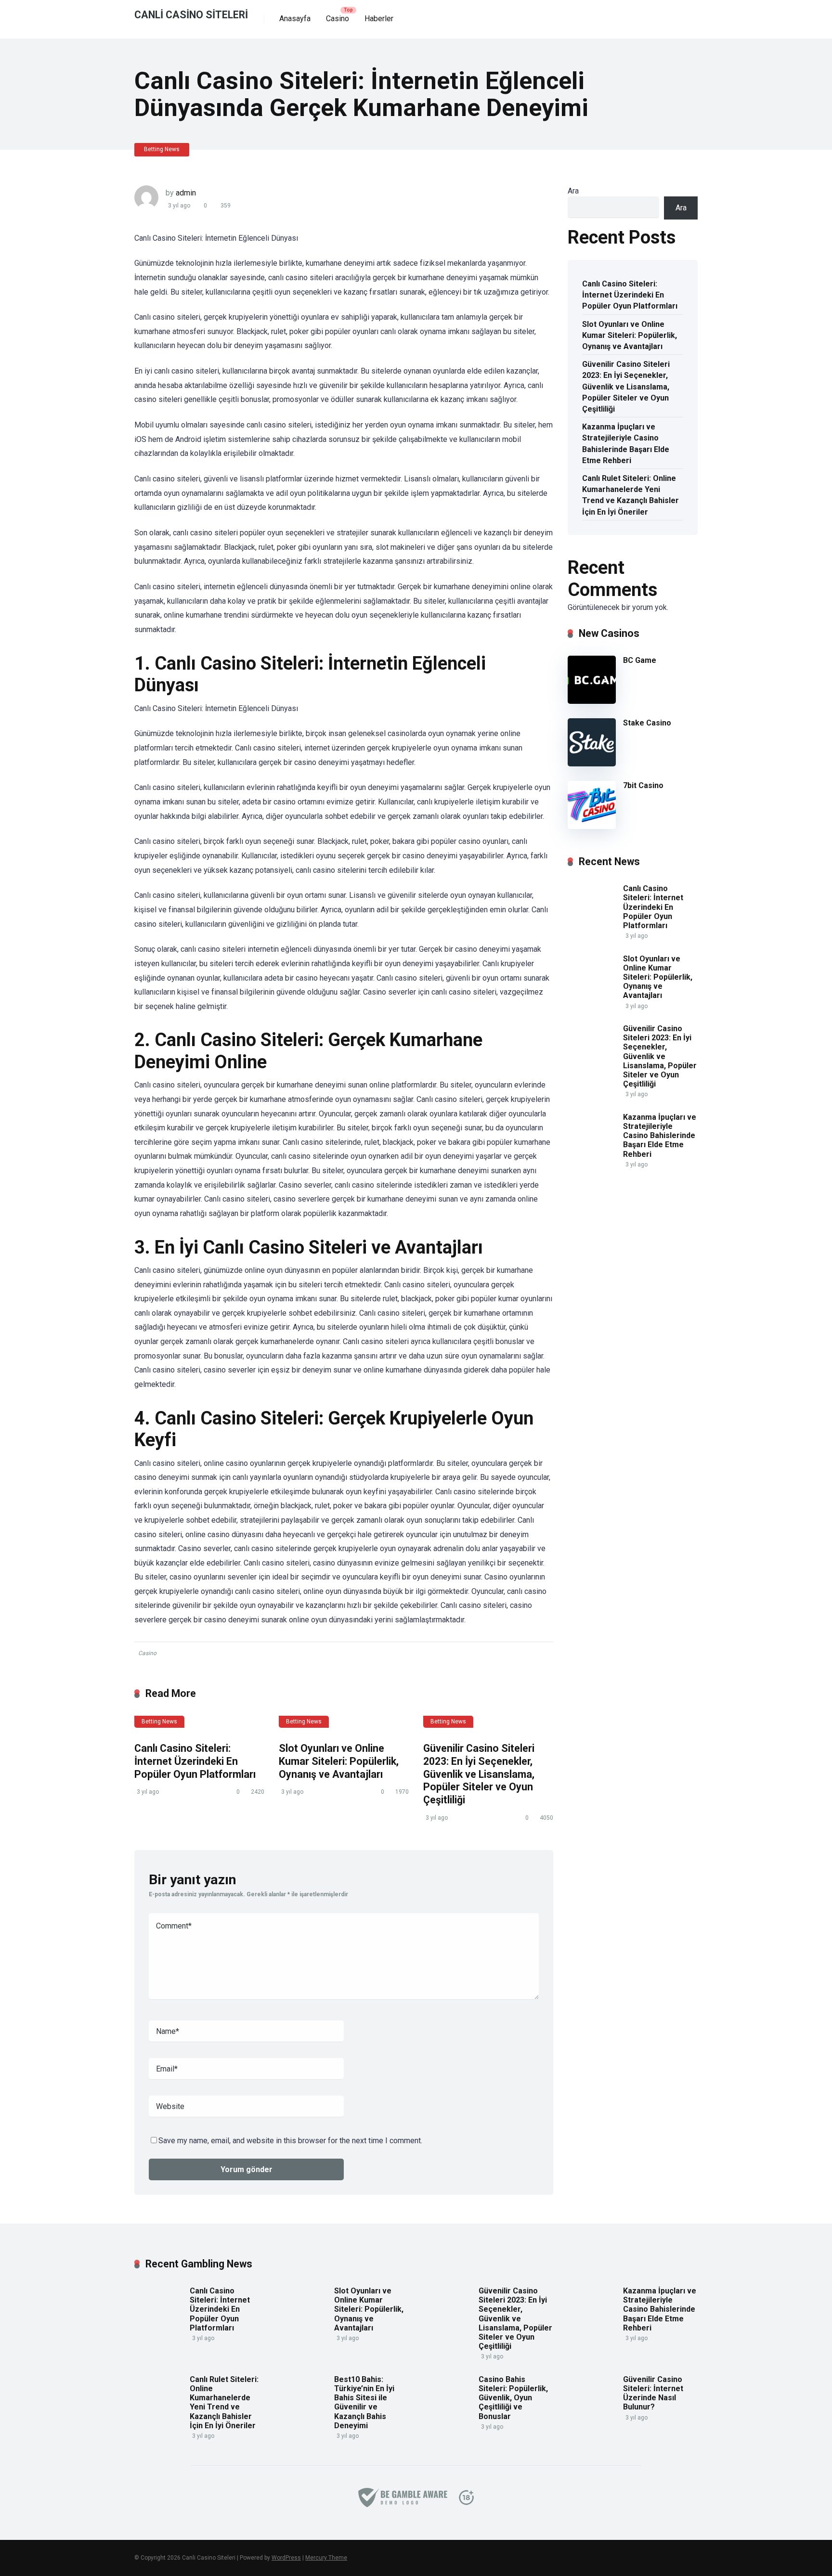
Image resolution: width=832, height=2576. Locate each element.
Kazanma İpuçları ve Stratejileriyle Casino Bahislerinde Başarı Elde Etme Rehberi (626, 444)
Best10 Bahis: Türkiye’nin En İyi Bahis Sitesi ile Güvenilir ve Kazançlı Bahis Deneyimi (364, 2402)
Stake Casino (647, 723)
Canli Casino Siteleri (191, 14)
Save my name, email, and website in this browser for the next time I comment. (290, 2141)
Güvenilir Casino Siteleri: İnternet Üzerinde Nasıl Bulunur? (653, 2393)
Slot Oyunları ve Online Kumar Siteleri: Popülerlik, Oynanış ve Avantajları (339, 1761)
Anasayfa (295, 19)
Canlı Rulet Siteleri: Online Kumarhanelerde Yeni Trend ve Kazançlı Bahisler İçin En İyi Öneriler (630, 495)
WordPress (286, 2558)
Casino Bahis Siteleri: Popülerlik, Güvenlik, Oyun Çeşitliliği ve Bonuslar (513, 2398)
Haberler (379, 19)
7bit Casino (643, 785)
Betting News (162, 149)
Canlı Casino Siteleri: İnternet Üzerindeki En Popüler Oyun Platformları (195, 1761)
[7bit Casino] (592, 826)
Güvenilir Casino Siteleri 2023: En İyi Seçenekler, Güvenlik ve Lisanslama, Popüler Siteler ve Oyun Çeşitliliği (479, 1774)
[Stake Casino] (592, 764)
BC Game (640, 660)
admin (186, 193)
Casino (338, 19)
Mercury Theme (326, 2558)
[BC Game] (592, 701)
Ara (573, 191)
